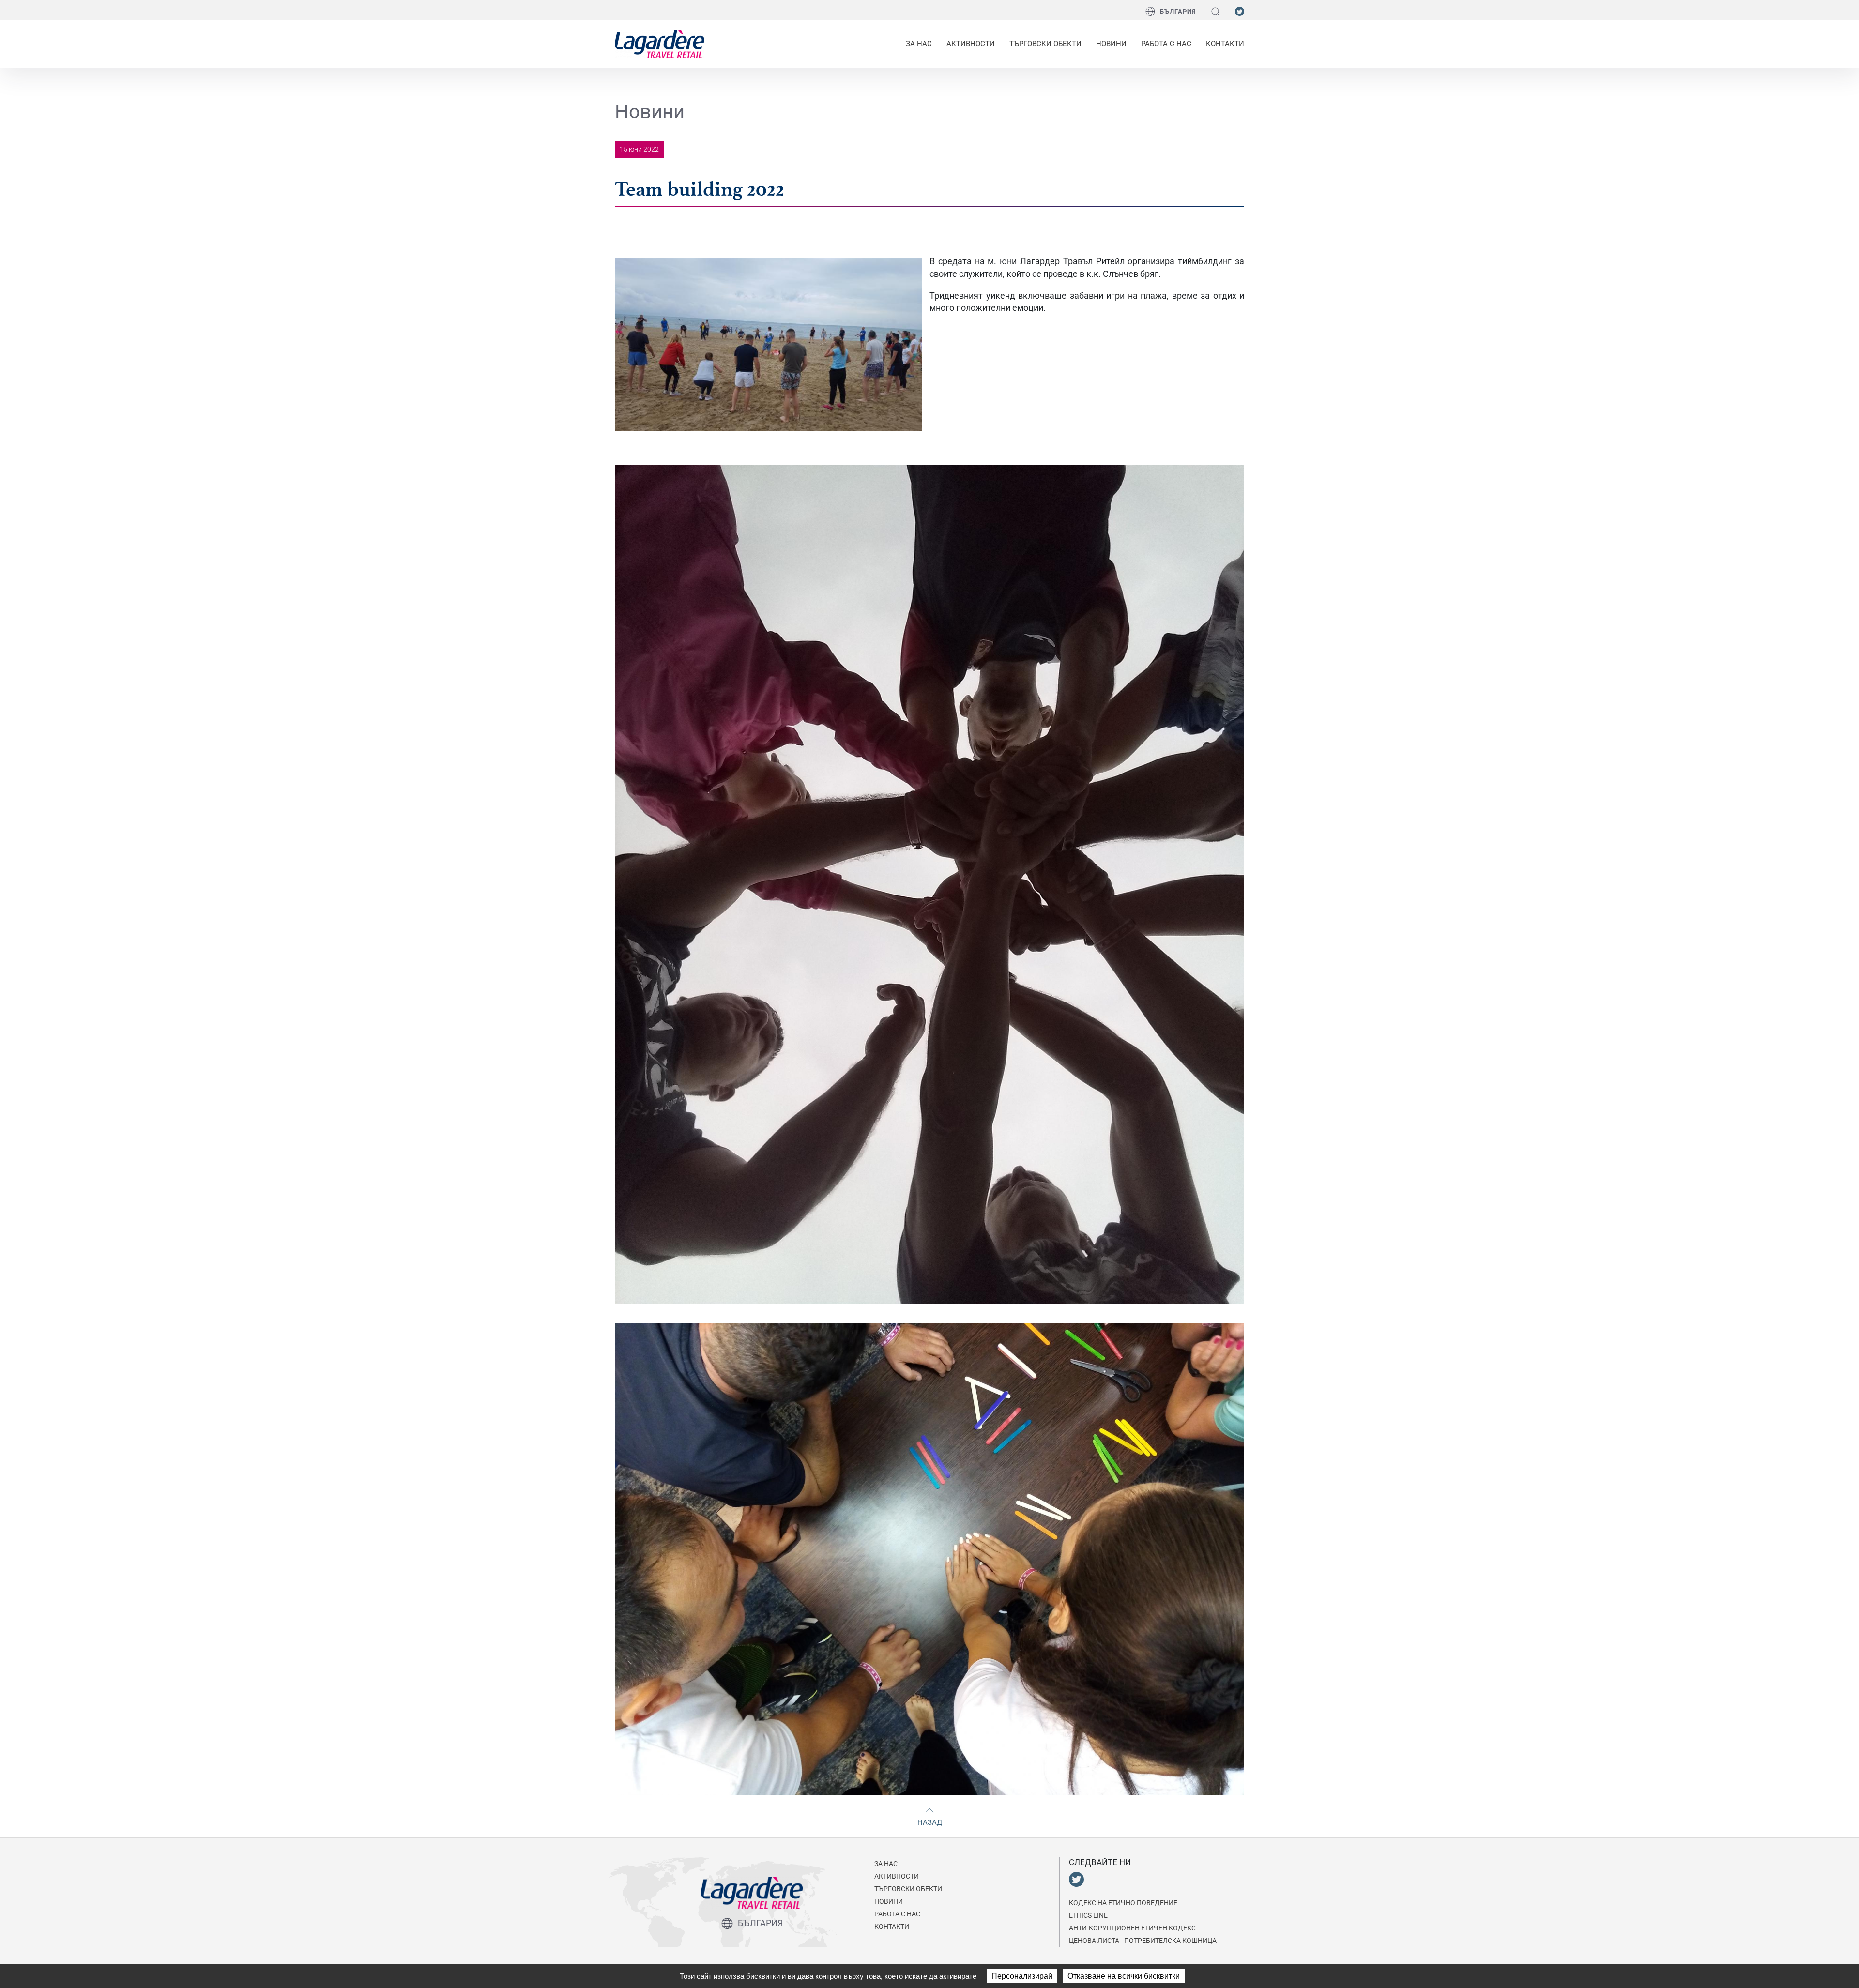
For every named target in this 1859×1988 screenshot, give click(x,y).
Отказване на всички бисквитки (1124, 1976)
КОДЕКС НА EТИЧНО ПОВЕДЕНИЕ (1123, 1903)
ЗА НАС (886, 1864)
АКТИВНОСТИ (897, 1876)
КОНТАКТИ (1225, 44)
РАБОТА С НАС (1166, 44)
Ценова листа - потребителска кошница (1143, 1941)
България (1178, 11)
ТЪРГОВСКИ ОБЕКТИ (1045, 44)
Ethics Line (1088, 1915)
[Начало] (660, 44)
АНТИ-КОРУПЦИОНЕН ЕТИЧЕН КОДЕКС (1132, 1928)
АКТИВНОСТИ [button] (971, 44)
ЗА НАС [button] (919, 44)
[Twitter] (1240, 11)
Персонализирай (1022, 1976)
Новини (1111, 44)
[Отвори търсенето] (1216, 11)
